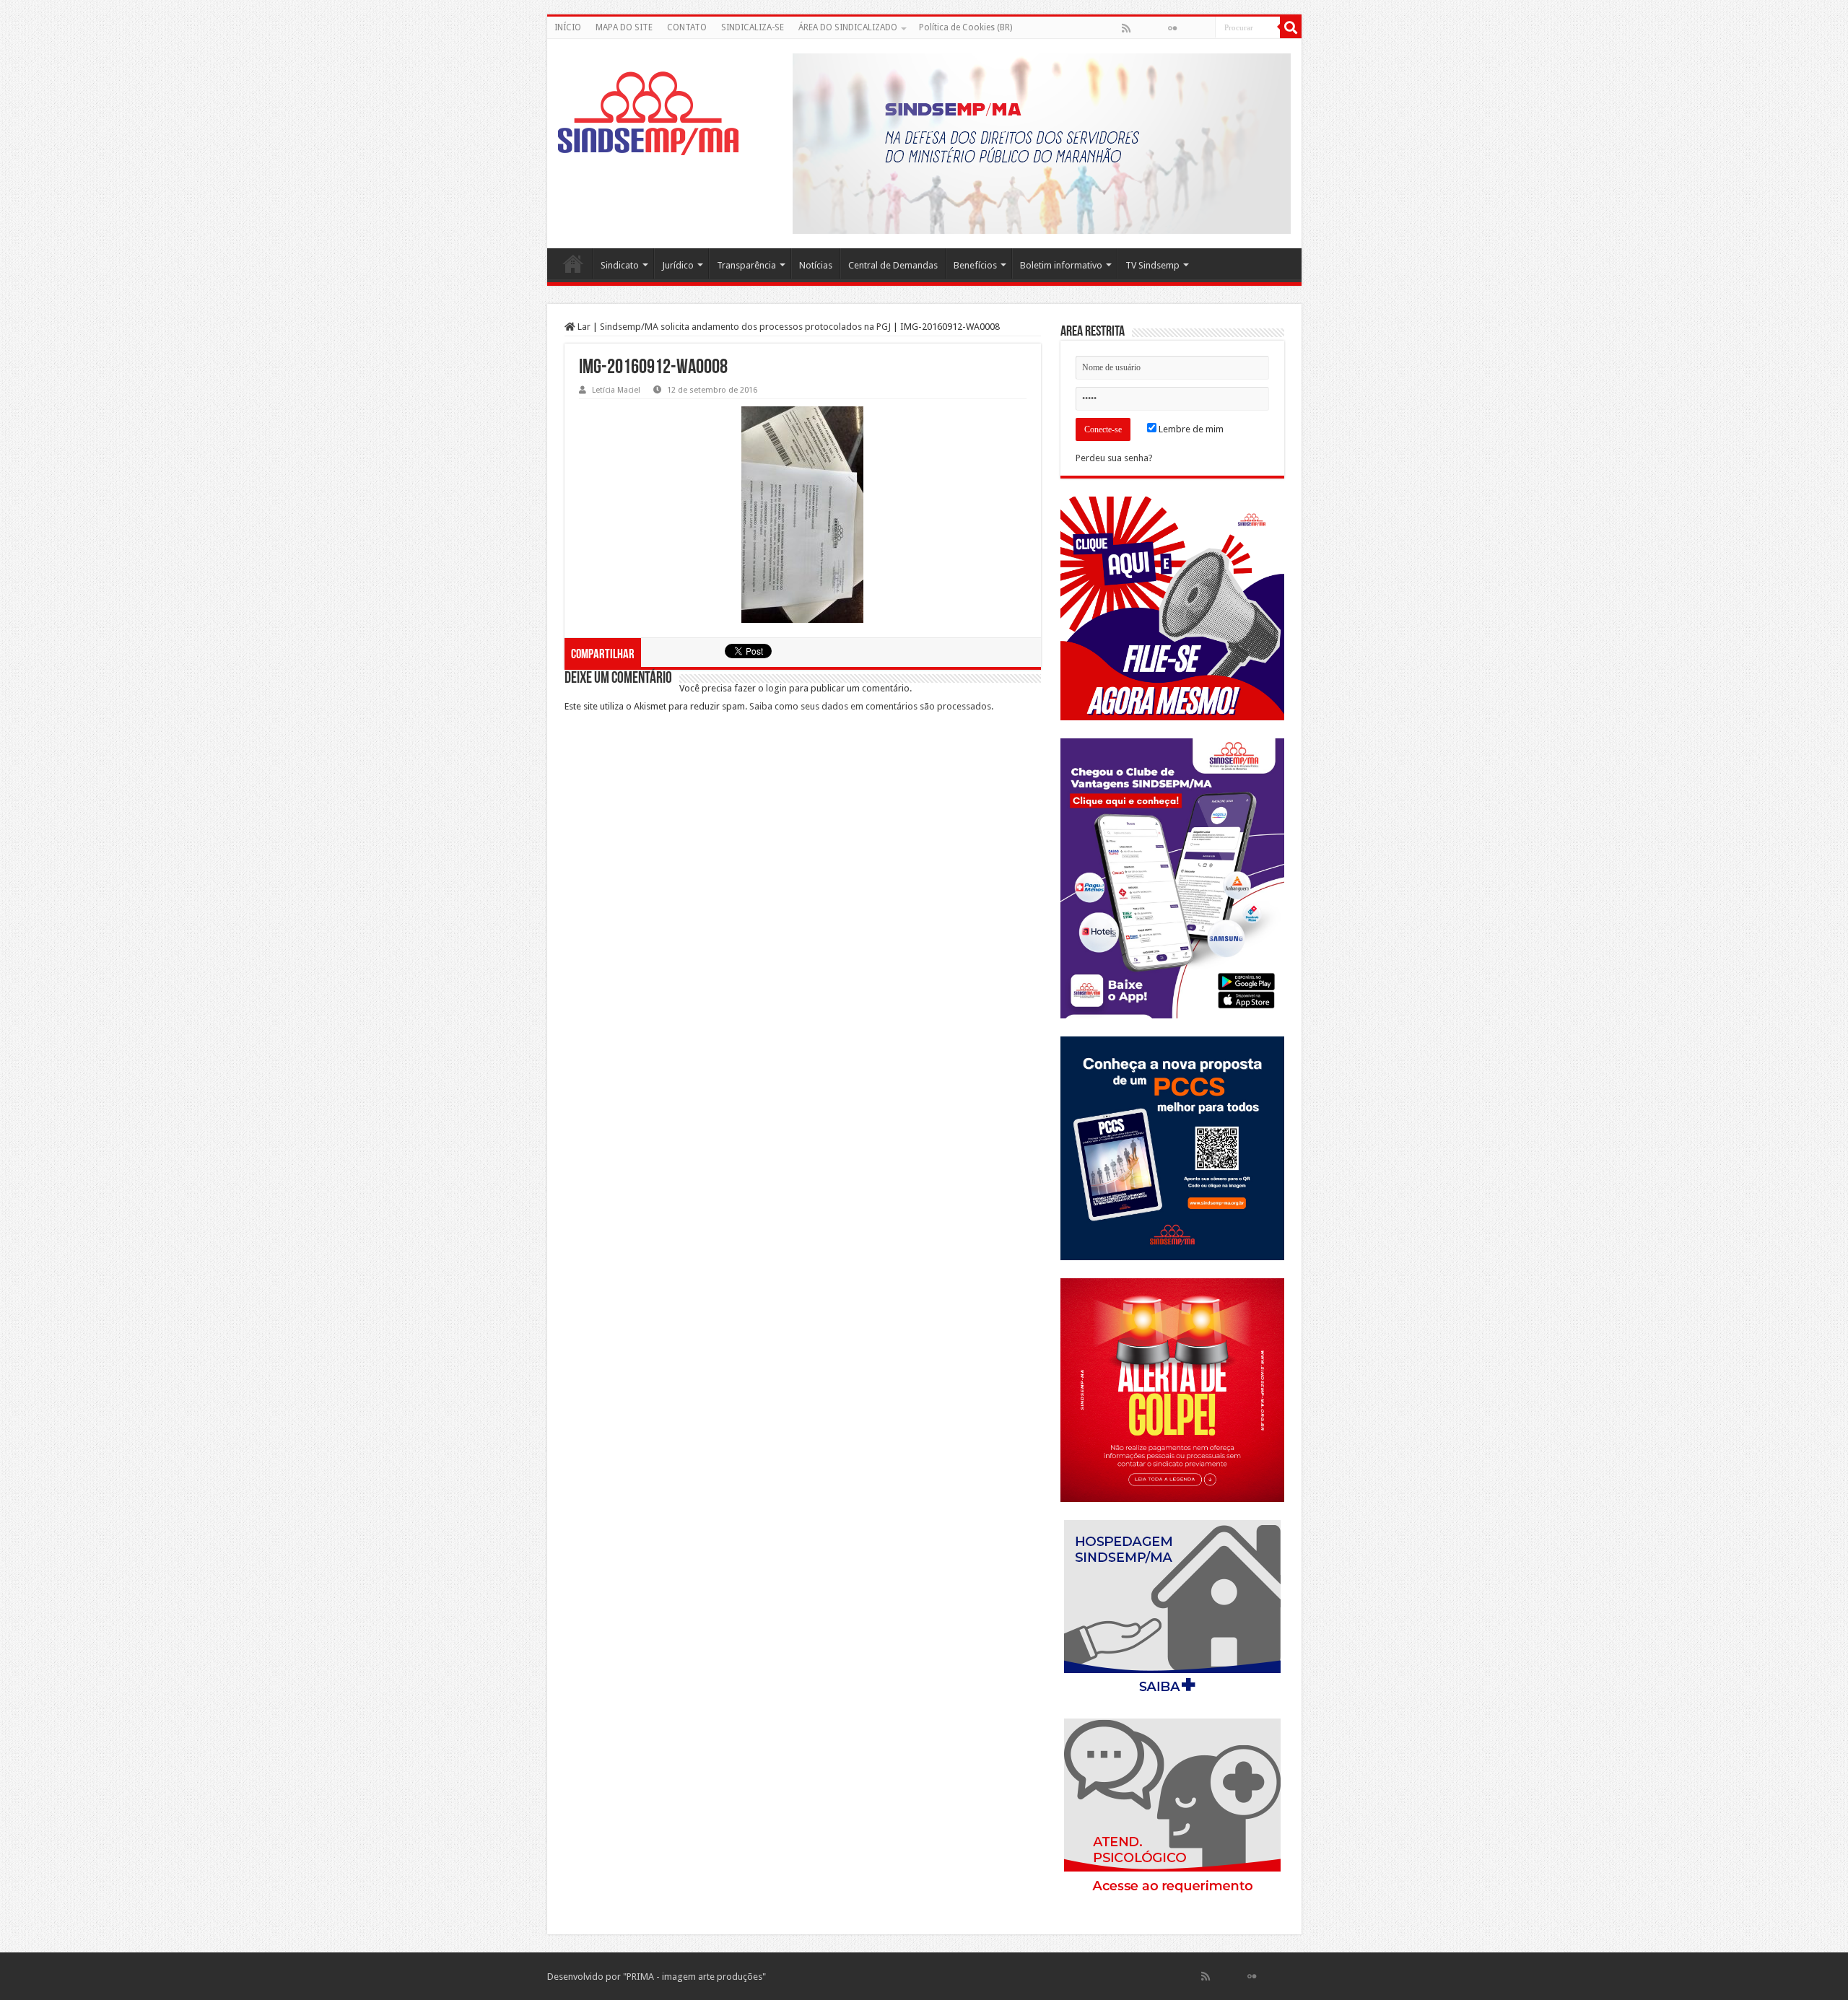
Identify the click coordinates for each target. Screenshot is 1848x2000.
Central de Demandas (893, 265)
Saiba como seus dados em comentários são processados (870, 706)
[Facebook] (1141, 28)
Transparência (746, 265)
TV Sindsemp (1152, 265)
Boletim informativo (1061, 265)
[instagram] (1203, 28)
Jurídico (678, 265)
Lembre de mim (1190, 429)
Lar (583, 327)
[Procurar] (1291, 27)
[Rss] (1126, 28)
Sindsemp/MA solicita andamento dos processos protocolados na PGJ (745, 327)
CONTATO (687, 27)
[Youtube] (1187, 28)
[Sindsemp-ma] (648, 113)
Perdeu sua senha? (1114, 458)
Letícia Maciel (616, 390)
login (776, 688)
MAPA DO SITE (624, 27)
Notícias (816, 265)
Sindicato (620, 265)
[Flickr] (1172, 28)
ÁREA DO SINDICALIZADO (848, 27)
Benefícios (975, 265)
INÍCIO (568, 27)
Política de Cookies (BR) (966, 27)
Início (573, 263)
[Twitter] (1157, 28)
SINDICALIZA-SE (753, 27)
